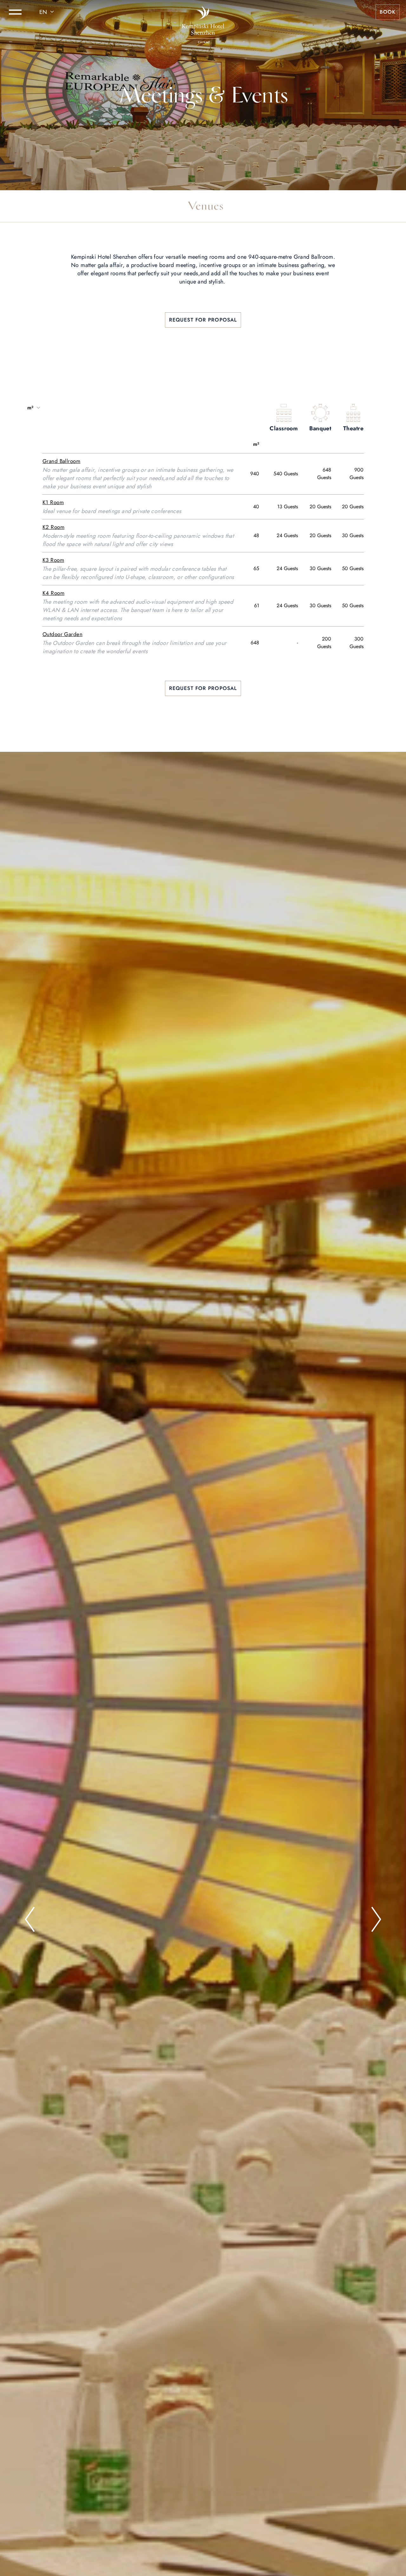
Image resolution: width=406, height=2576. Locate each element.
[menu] (15, 12)
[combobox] (48, 12)
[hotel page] (203, 12)
